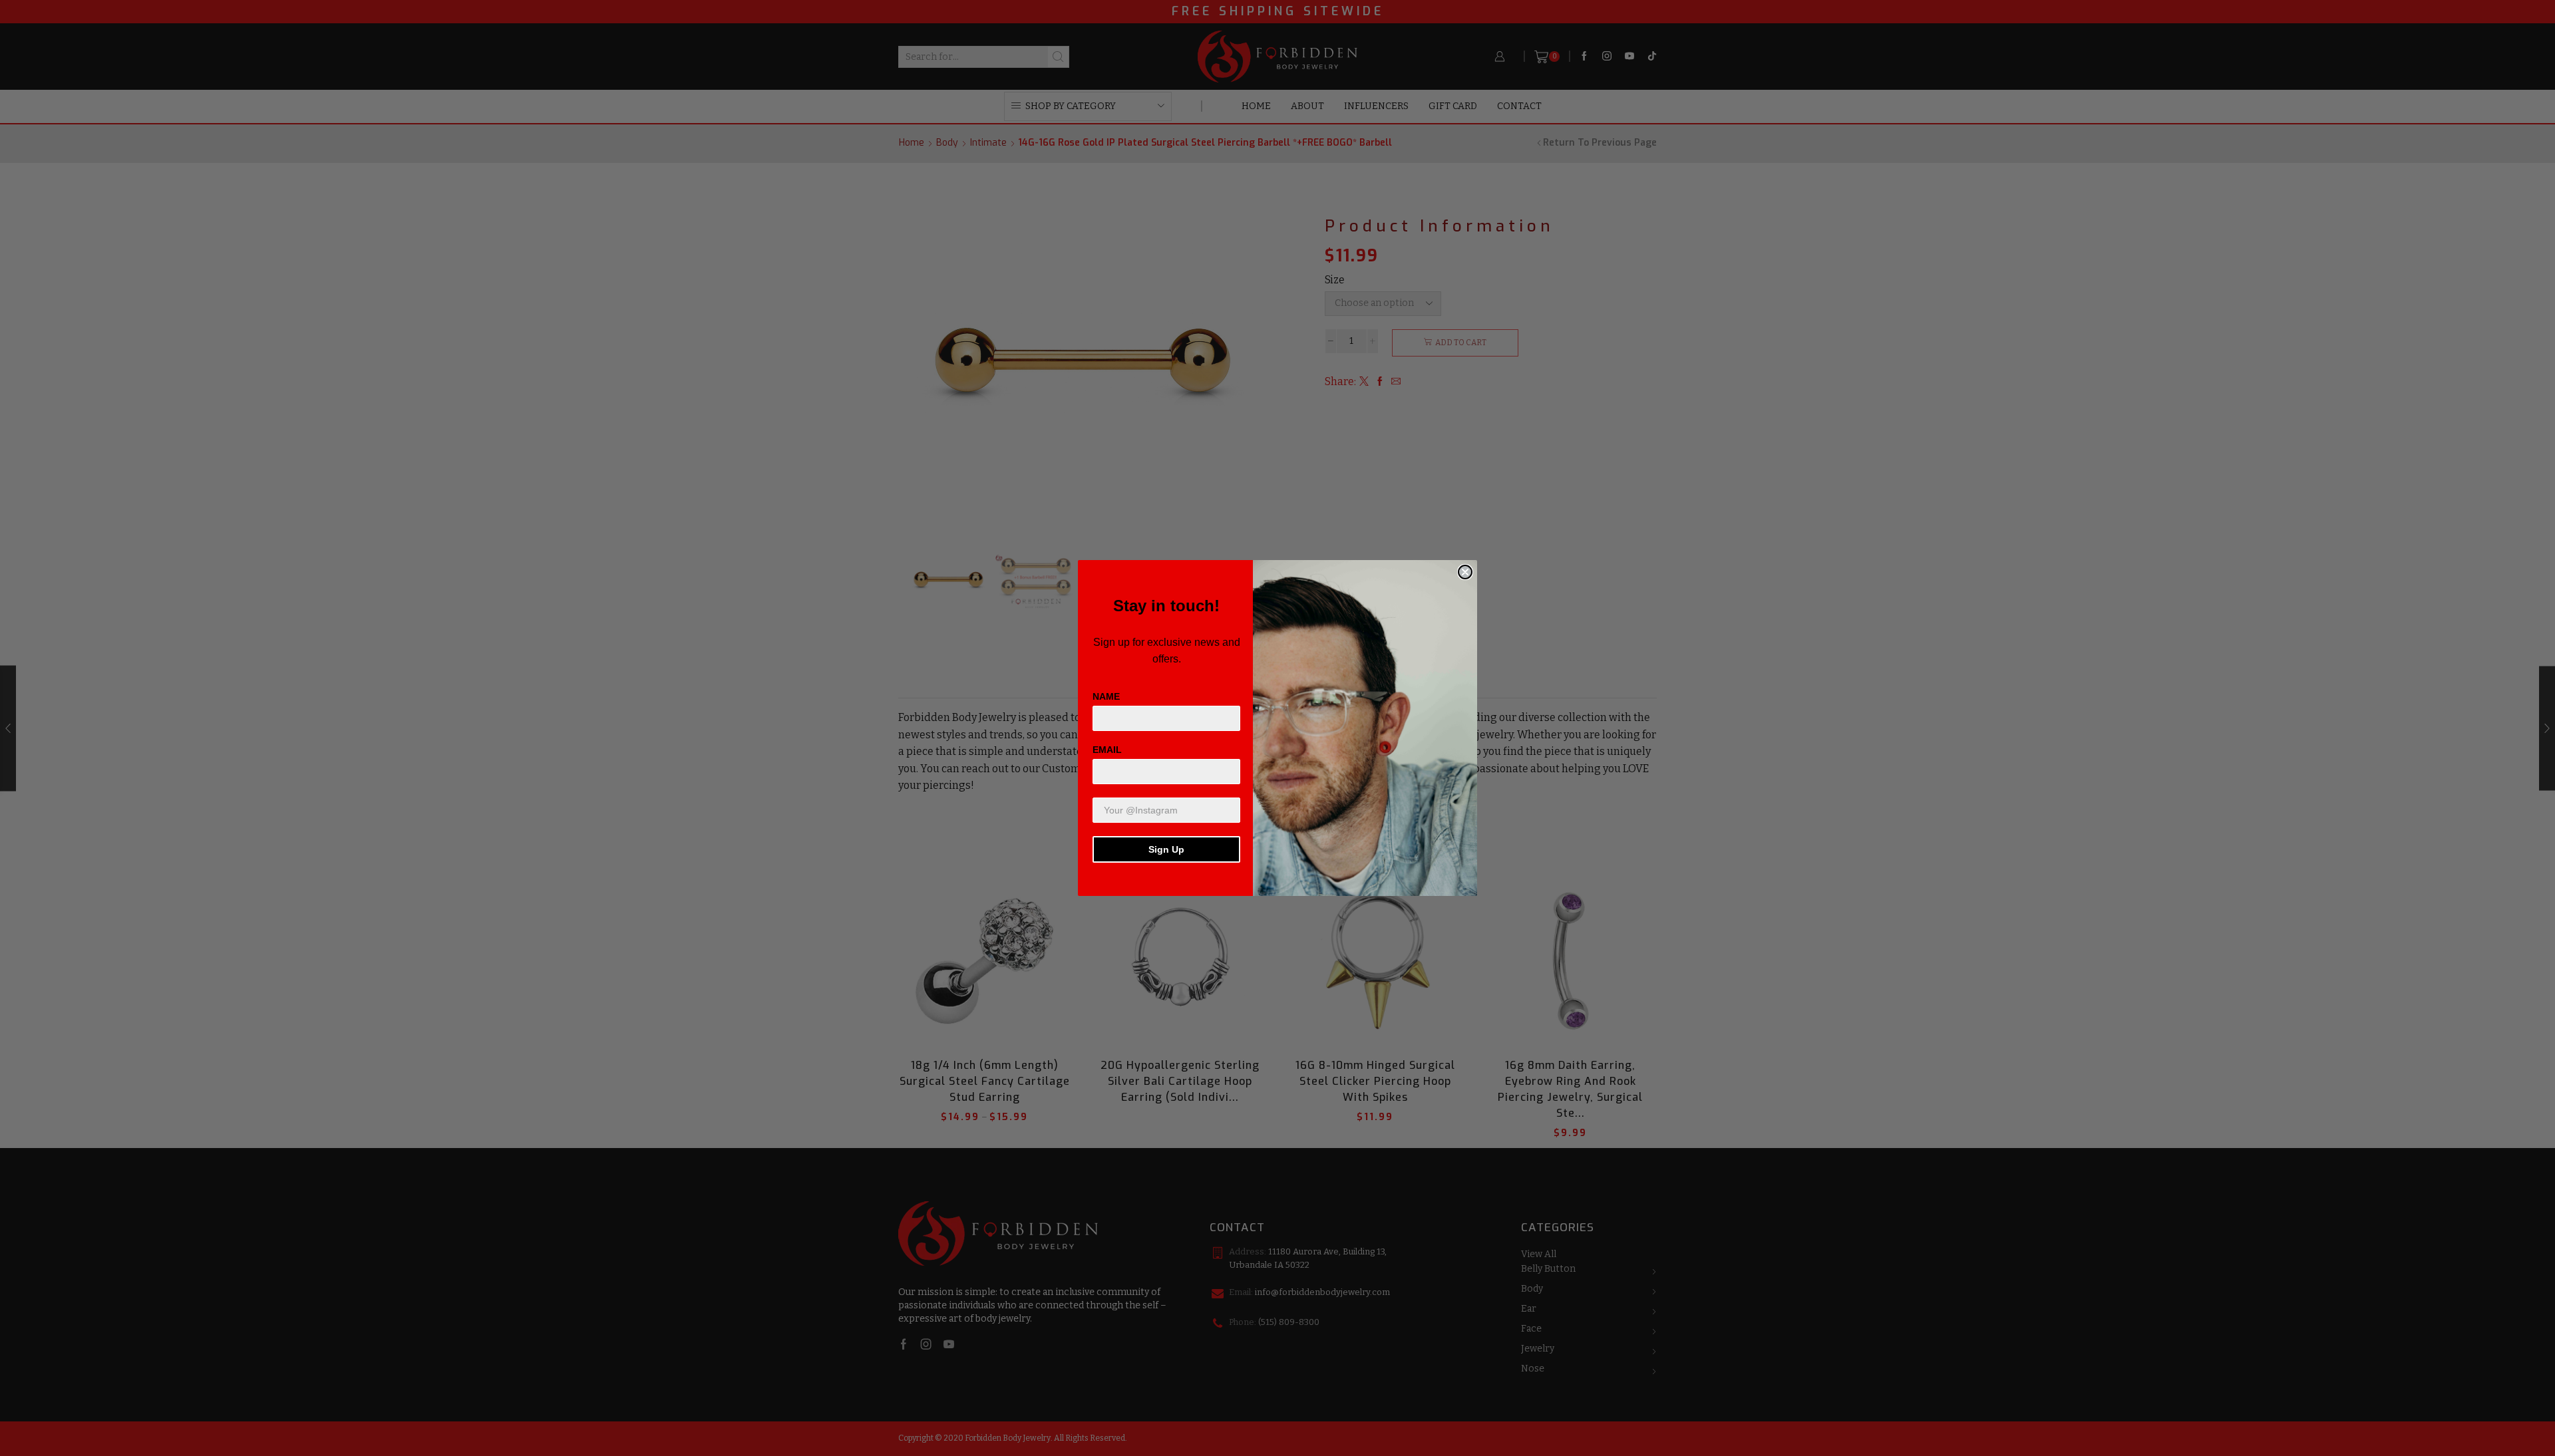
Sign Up (1166, 849)
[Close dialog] (1465, 572)
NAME (1106, 696)
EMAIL (1107, 750)
